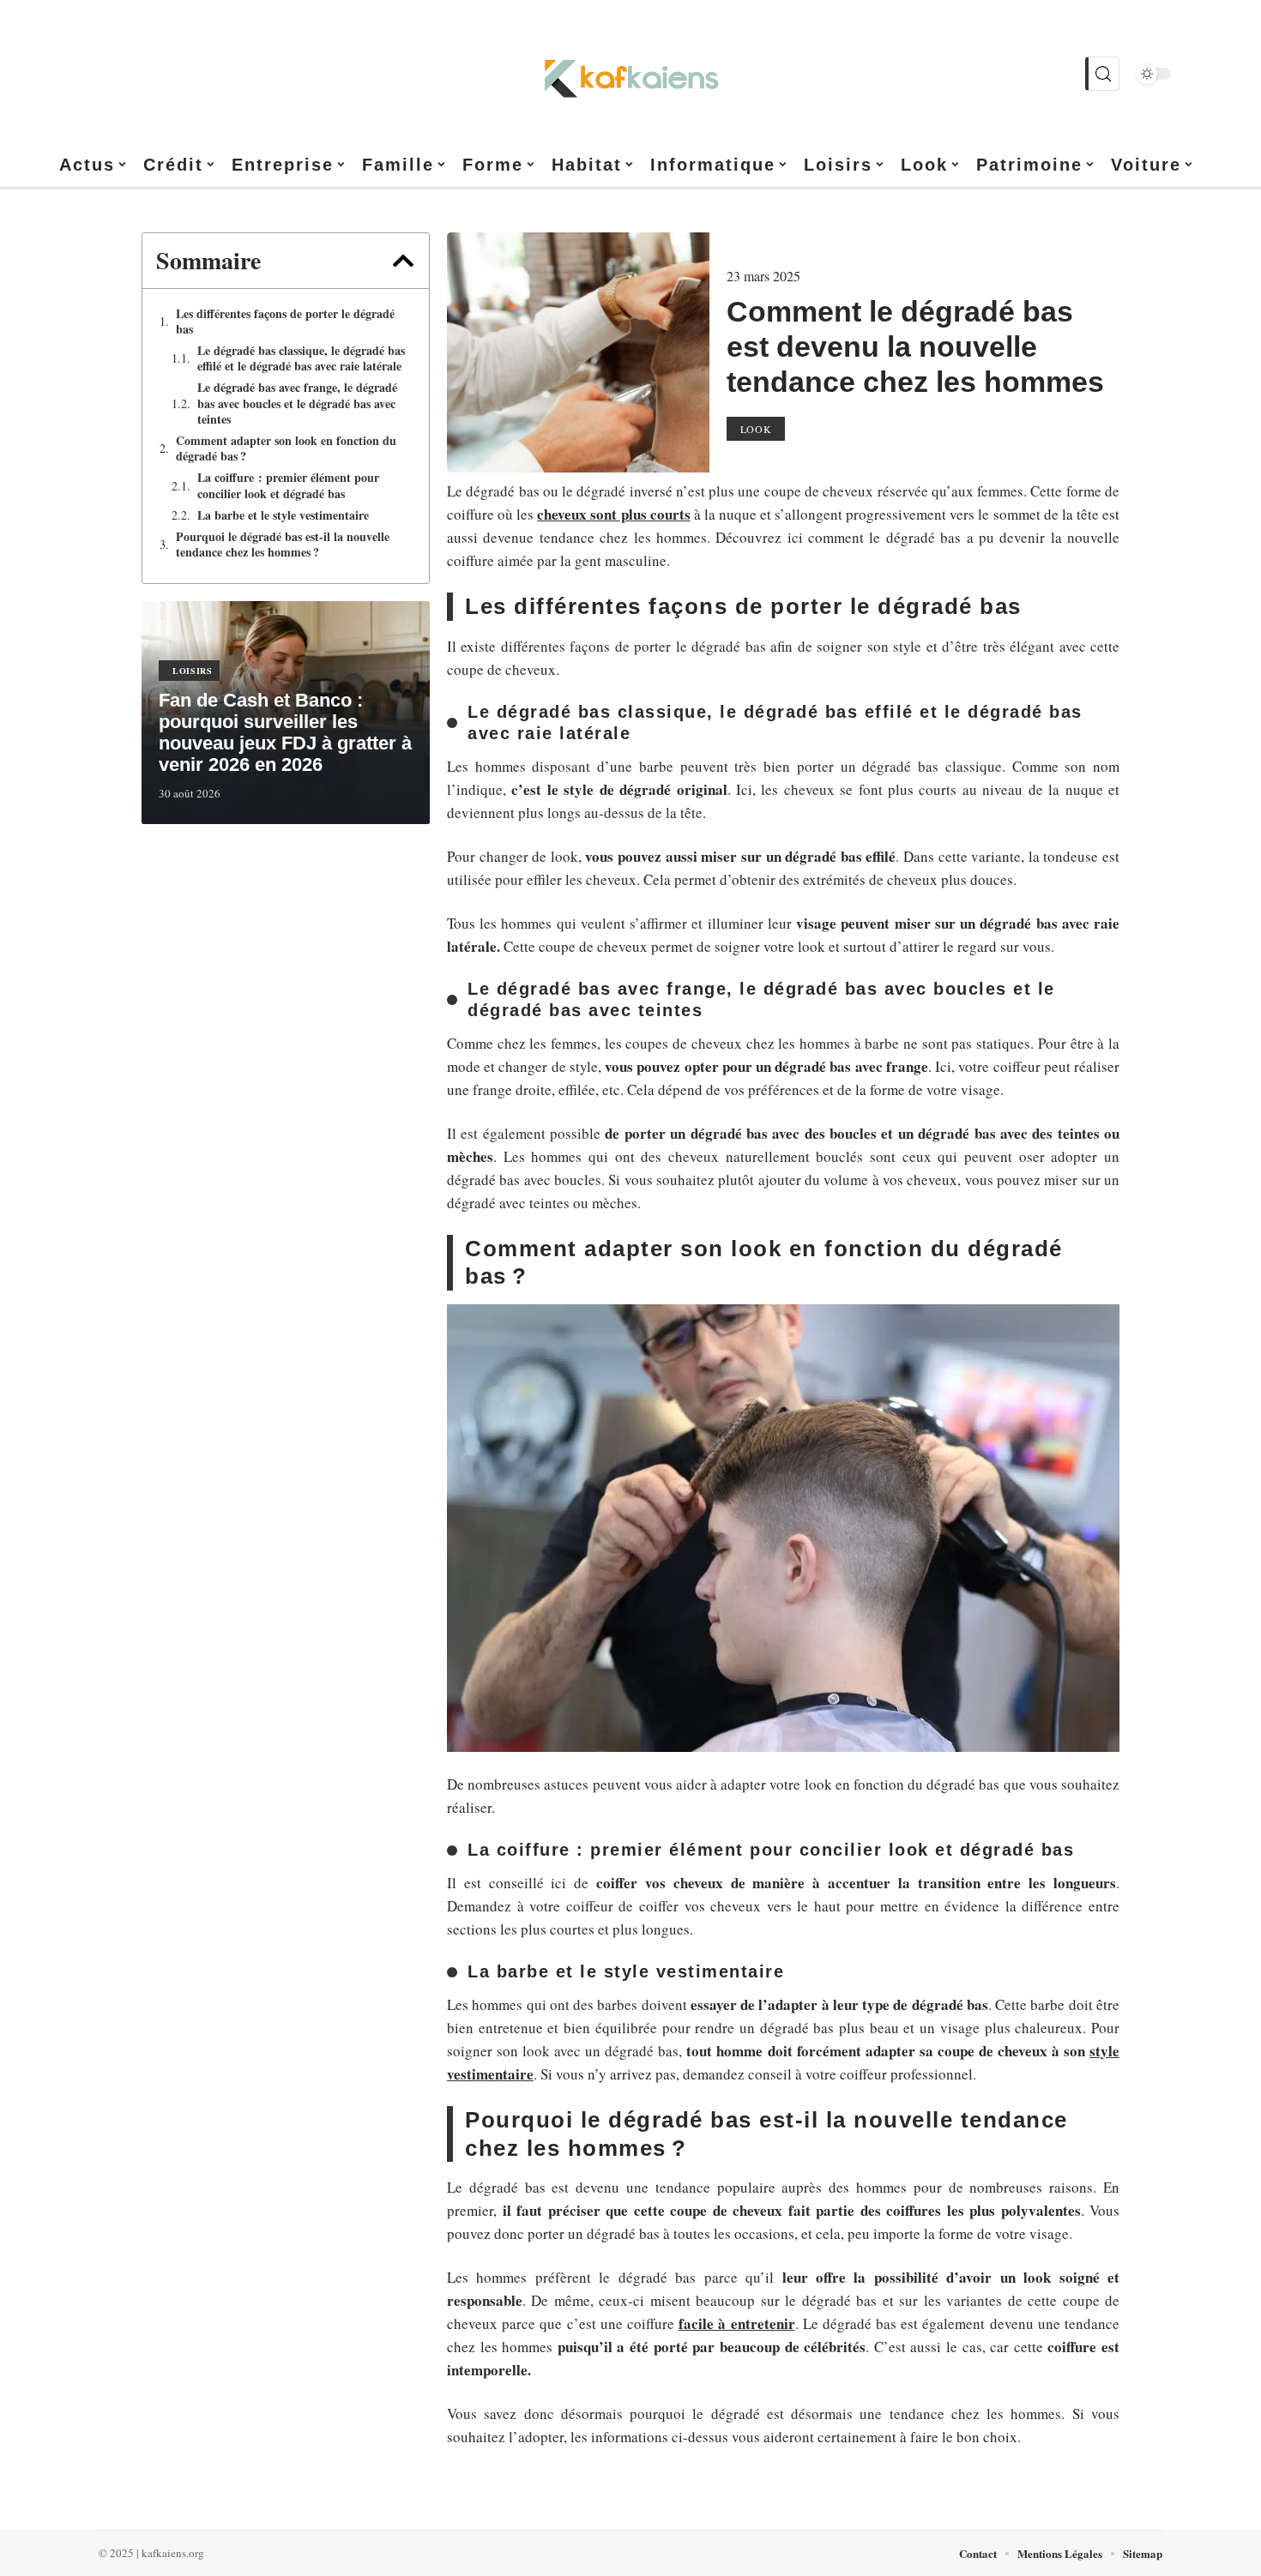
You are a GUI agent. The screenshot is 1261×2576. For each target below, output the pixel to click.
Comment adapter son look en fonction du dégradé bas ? (286, 448)
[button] (403, 261)
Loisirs (193, 671)
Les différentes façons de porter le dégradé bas (285, 322)
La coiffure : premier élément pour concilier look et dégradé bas (288, 485)
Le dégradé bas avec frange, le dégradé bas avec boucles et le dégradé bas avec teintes (297, 403)
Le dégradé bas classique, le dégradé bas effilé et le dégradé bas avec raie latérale (301, 358)
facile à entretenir (736, 2323)
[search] (1102, 74)
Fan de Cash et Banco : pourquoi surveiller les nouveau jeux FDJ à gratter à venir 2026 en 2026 (285, 732)
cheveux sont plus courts (613, 514)
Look (756, 429)
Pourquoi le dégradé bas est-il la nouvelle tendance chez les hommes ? (283, 545)
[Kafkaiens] (630, 74)
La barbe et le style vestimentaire (283, 515)
